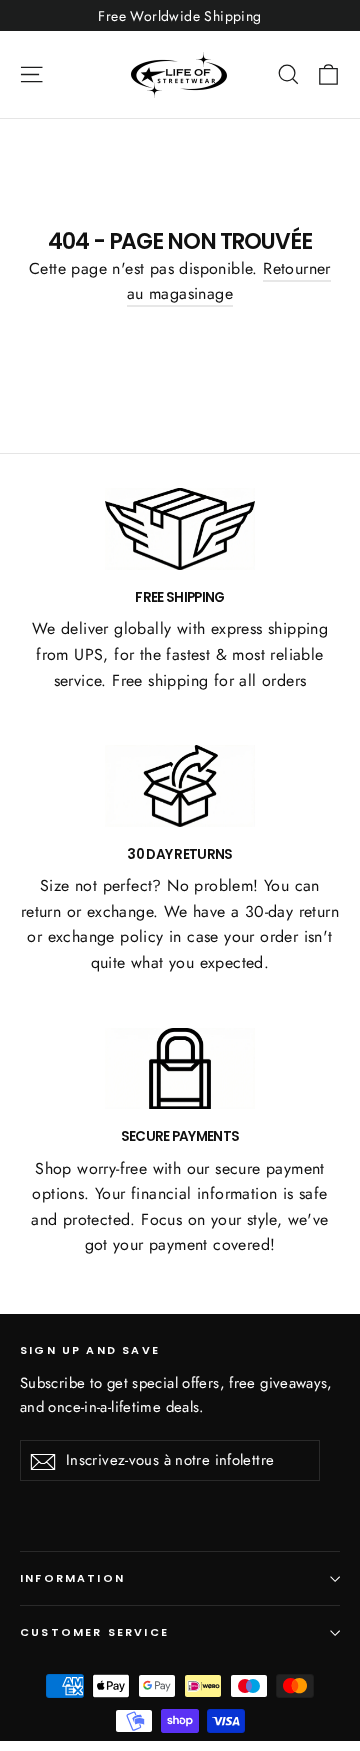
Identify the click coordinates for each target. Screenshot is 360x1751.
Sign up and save (90, 1350)
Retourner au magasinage (229, 281)
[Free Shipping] (180, 529)
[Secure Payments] (180, 1069)
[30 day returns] (180, 786)
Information (72, 1578)
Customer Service (94, 1632)
